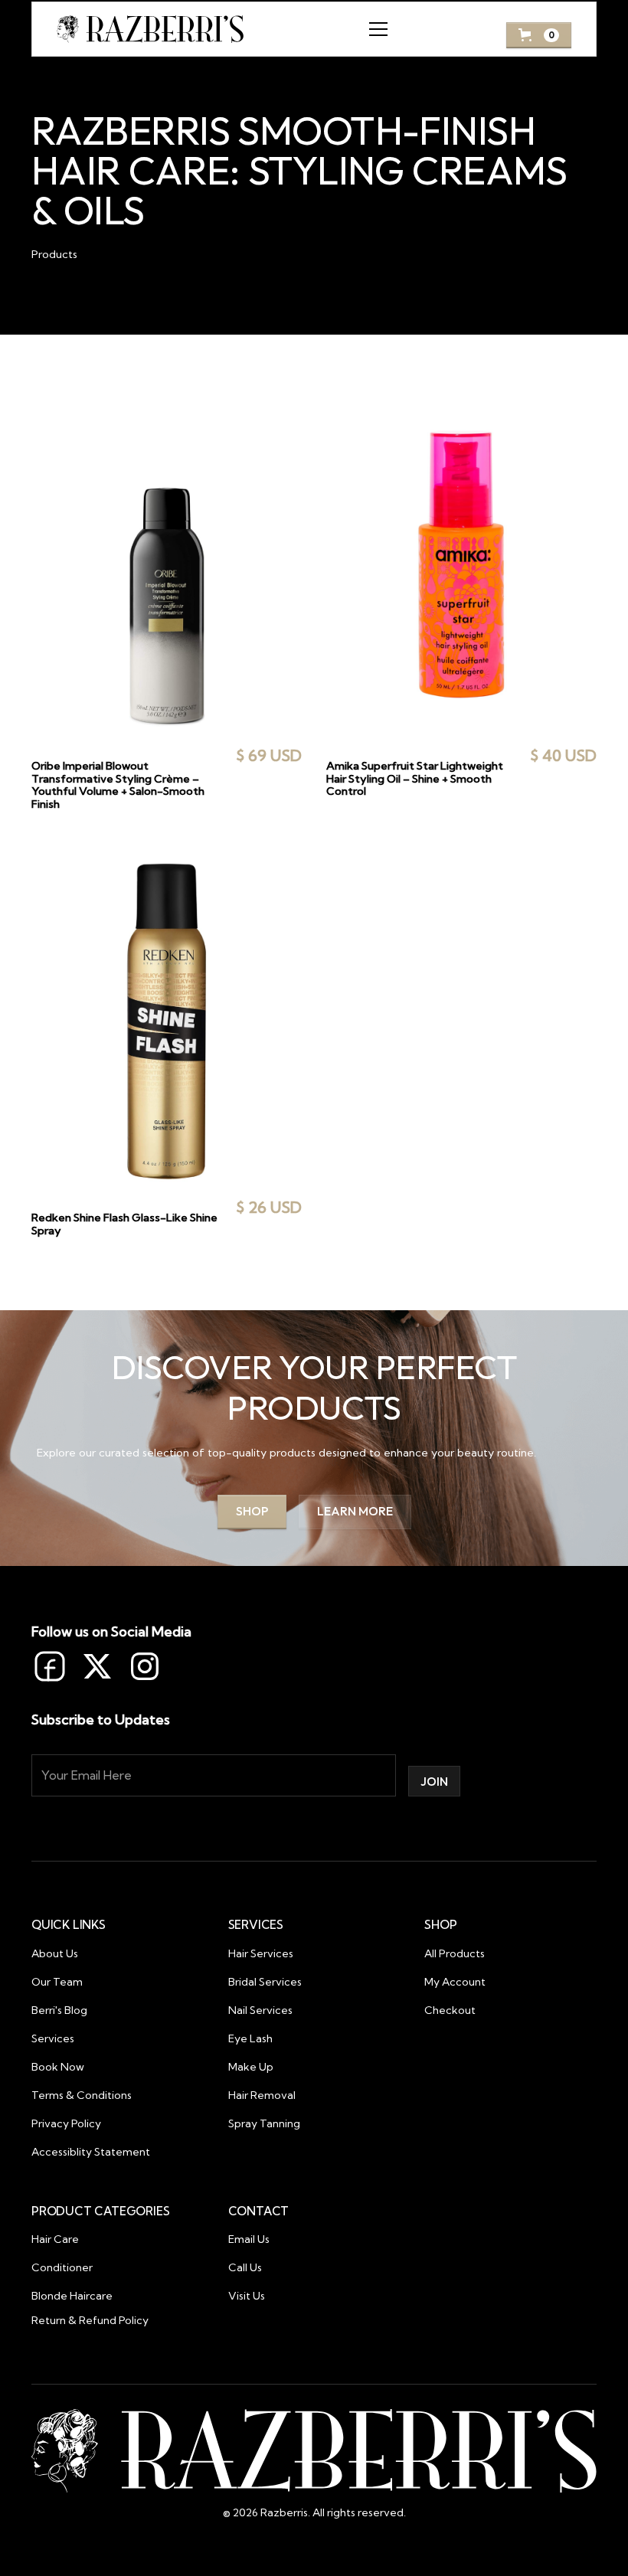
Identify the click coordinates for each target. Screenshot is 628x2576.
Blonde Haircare (72, 2296)
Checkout (450, 2010)
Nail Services (260, 2010)
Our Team (57, 1982)
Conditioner (62, 2267)
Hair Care (55, 2239)
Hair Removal (262, 2095)
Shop (252, 1511)
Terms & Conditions (82, 2095)
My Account (455, 1982)
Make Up (251, 2067)
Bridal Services (265, 1982)
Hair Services (261, 1953)
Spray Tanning (264, 2123)
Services (53, 2038)
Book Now (58, 2067)
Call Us (245, 2267)
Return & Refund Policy (90, 2320)
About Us (55, 1953)
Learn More (355, 1511)
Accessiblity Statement (91, 2152)
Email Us (249, 2239)
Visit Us (247, 2296)
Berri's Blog (59, 2010)
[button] (375, 29)
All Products (455, 1953)
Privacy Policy (66, 2123)
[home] (150, 29)
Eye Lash (250, 2038)
